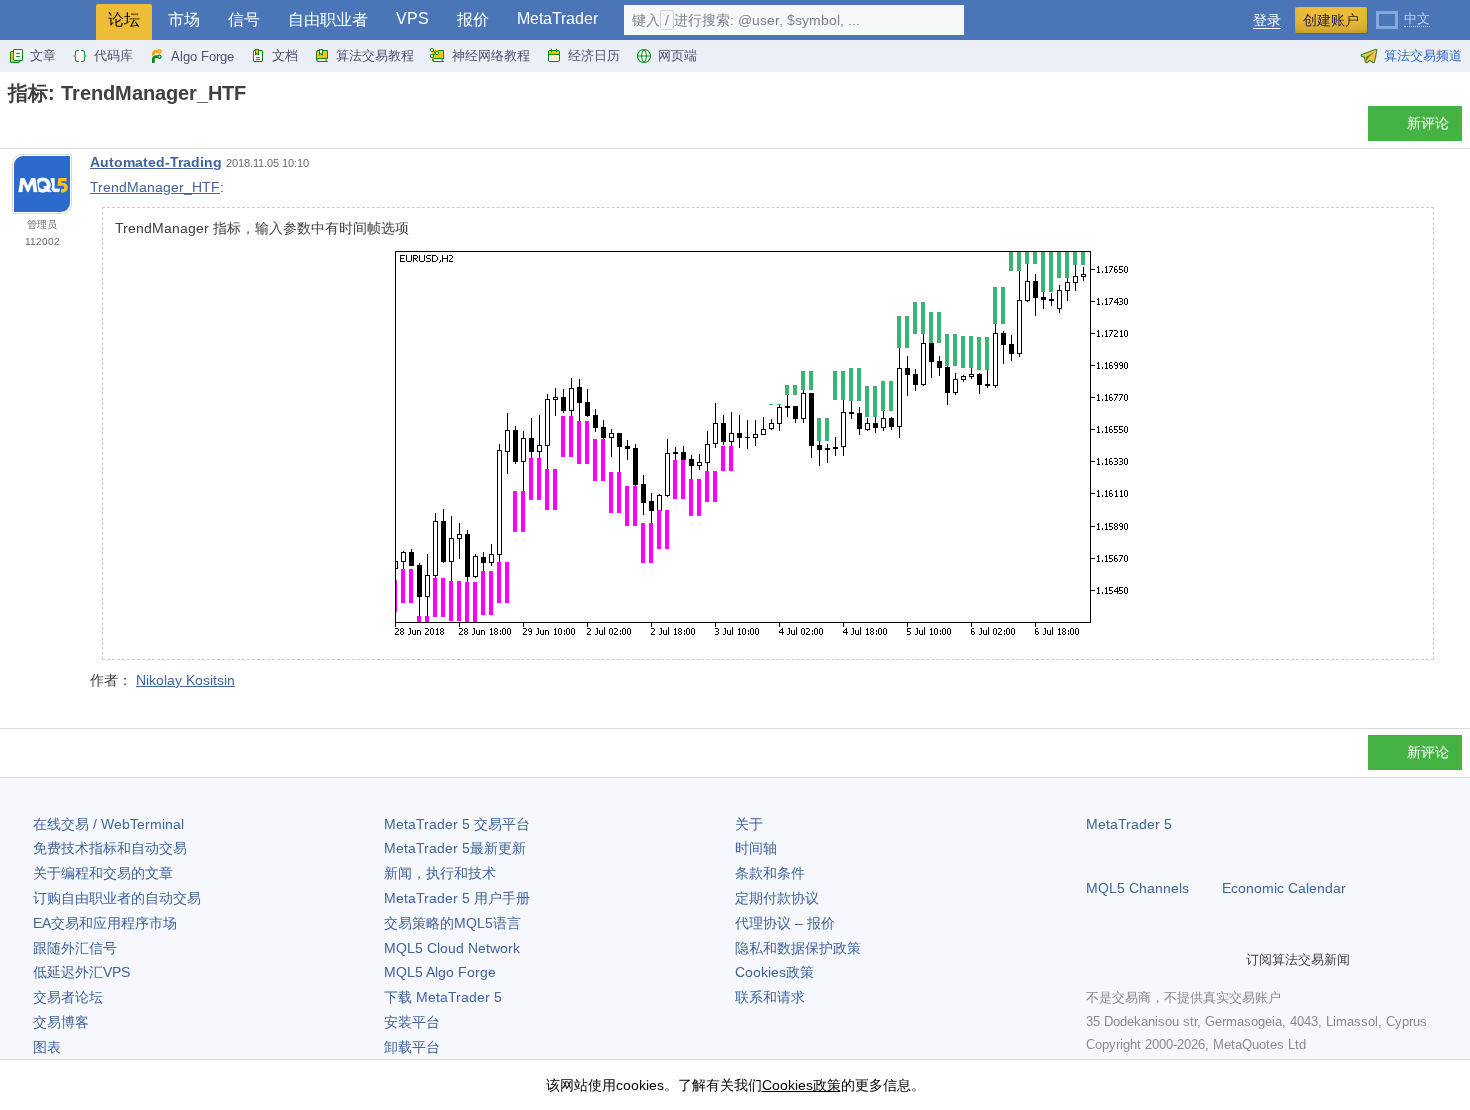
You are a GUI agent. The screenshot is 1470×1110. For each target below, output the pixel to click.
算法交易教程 (375, 55)
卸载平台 (412, 1047)
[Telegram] (1130, 959)
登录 (1267, 20)
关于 (749, 824)
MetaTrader (557, 18)
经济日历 (594, 55)
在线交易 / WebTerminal (108, 824)
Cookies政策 (774, 972)
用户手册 (457, 898)
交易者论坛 (68, 997)
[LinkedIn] (1226, 959)
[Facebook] (1098, 959)
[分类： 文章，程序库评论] (38, 129)
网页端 (677, 55)
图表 (47, 1047)
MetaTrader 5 (1129, 824)
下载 (443, 997)
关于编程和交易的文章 (103, 873)
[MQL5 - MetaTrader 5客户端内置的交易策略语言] (48, 20)
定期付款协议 (777, 898)
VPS (412, 18)
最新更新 (455, 848)
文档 (285, 55)
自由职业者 (328, 19)
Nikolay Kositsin (185, 680)
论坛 (124, 19)
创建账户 (1331, 20)
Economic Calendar (1284, 888)
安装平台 (412, 1022)
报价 (473, 19)
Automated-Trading (156, 162)
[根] (14, 128)
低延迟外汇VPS (81, 972)
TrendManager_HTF (155, 187)
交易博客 (61, 1022)
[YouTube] (1194, 959)
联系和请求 (770, 997)
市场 (184, 19)
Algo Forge (202, 56)
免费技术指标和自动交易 (110, 848)
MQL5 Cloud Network (452, 948)
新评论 (1428, 123)
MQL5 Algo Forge (440, 972)
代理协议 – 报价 (785, 923)
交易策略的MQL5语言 (452, 923)
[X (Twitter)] (1162, 959)
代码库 (113, 55)
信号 (244, 19)
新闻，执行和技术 (440, 873)
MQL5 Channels (1137, 888)
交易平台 (457, 824)
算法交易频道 (1423, 55)
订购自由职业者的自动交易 (117, 898)
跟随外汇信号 (75, 948)
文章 (43, 55)
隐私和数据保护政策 (798, 948)
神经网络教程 (491, 55)
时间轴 (756, 848)
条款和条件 (770, 873)
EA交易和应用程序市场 (105, 923)
